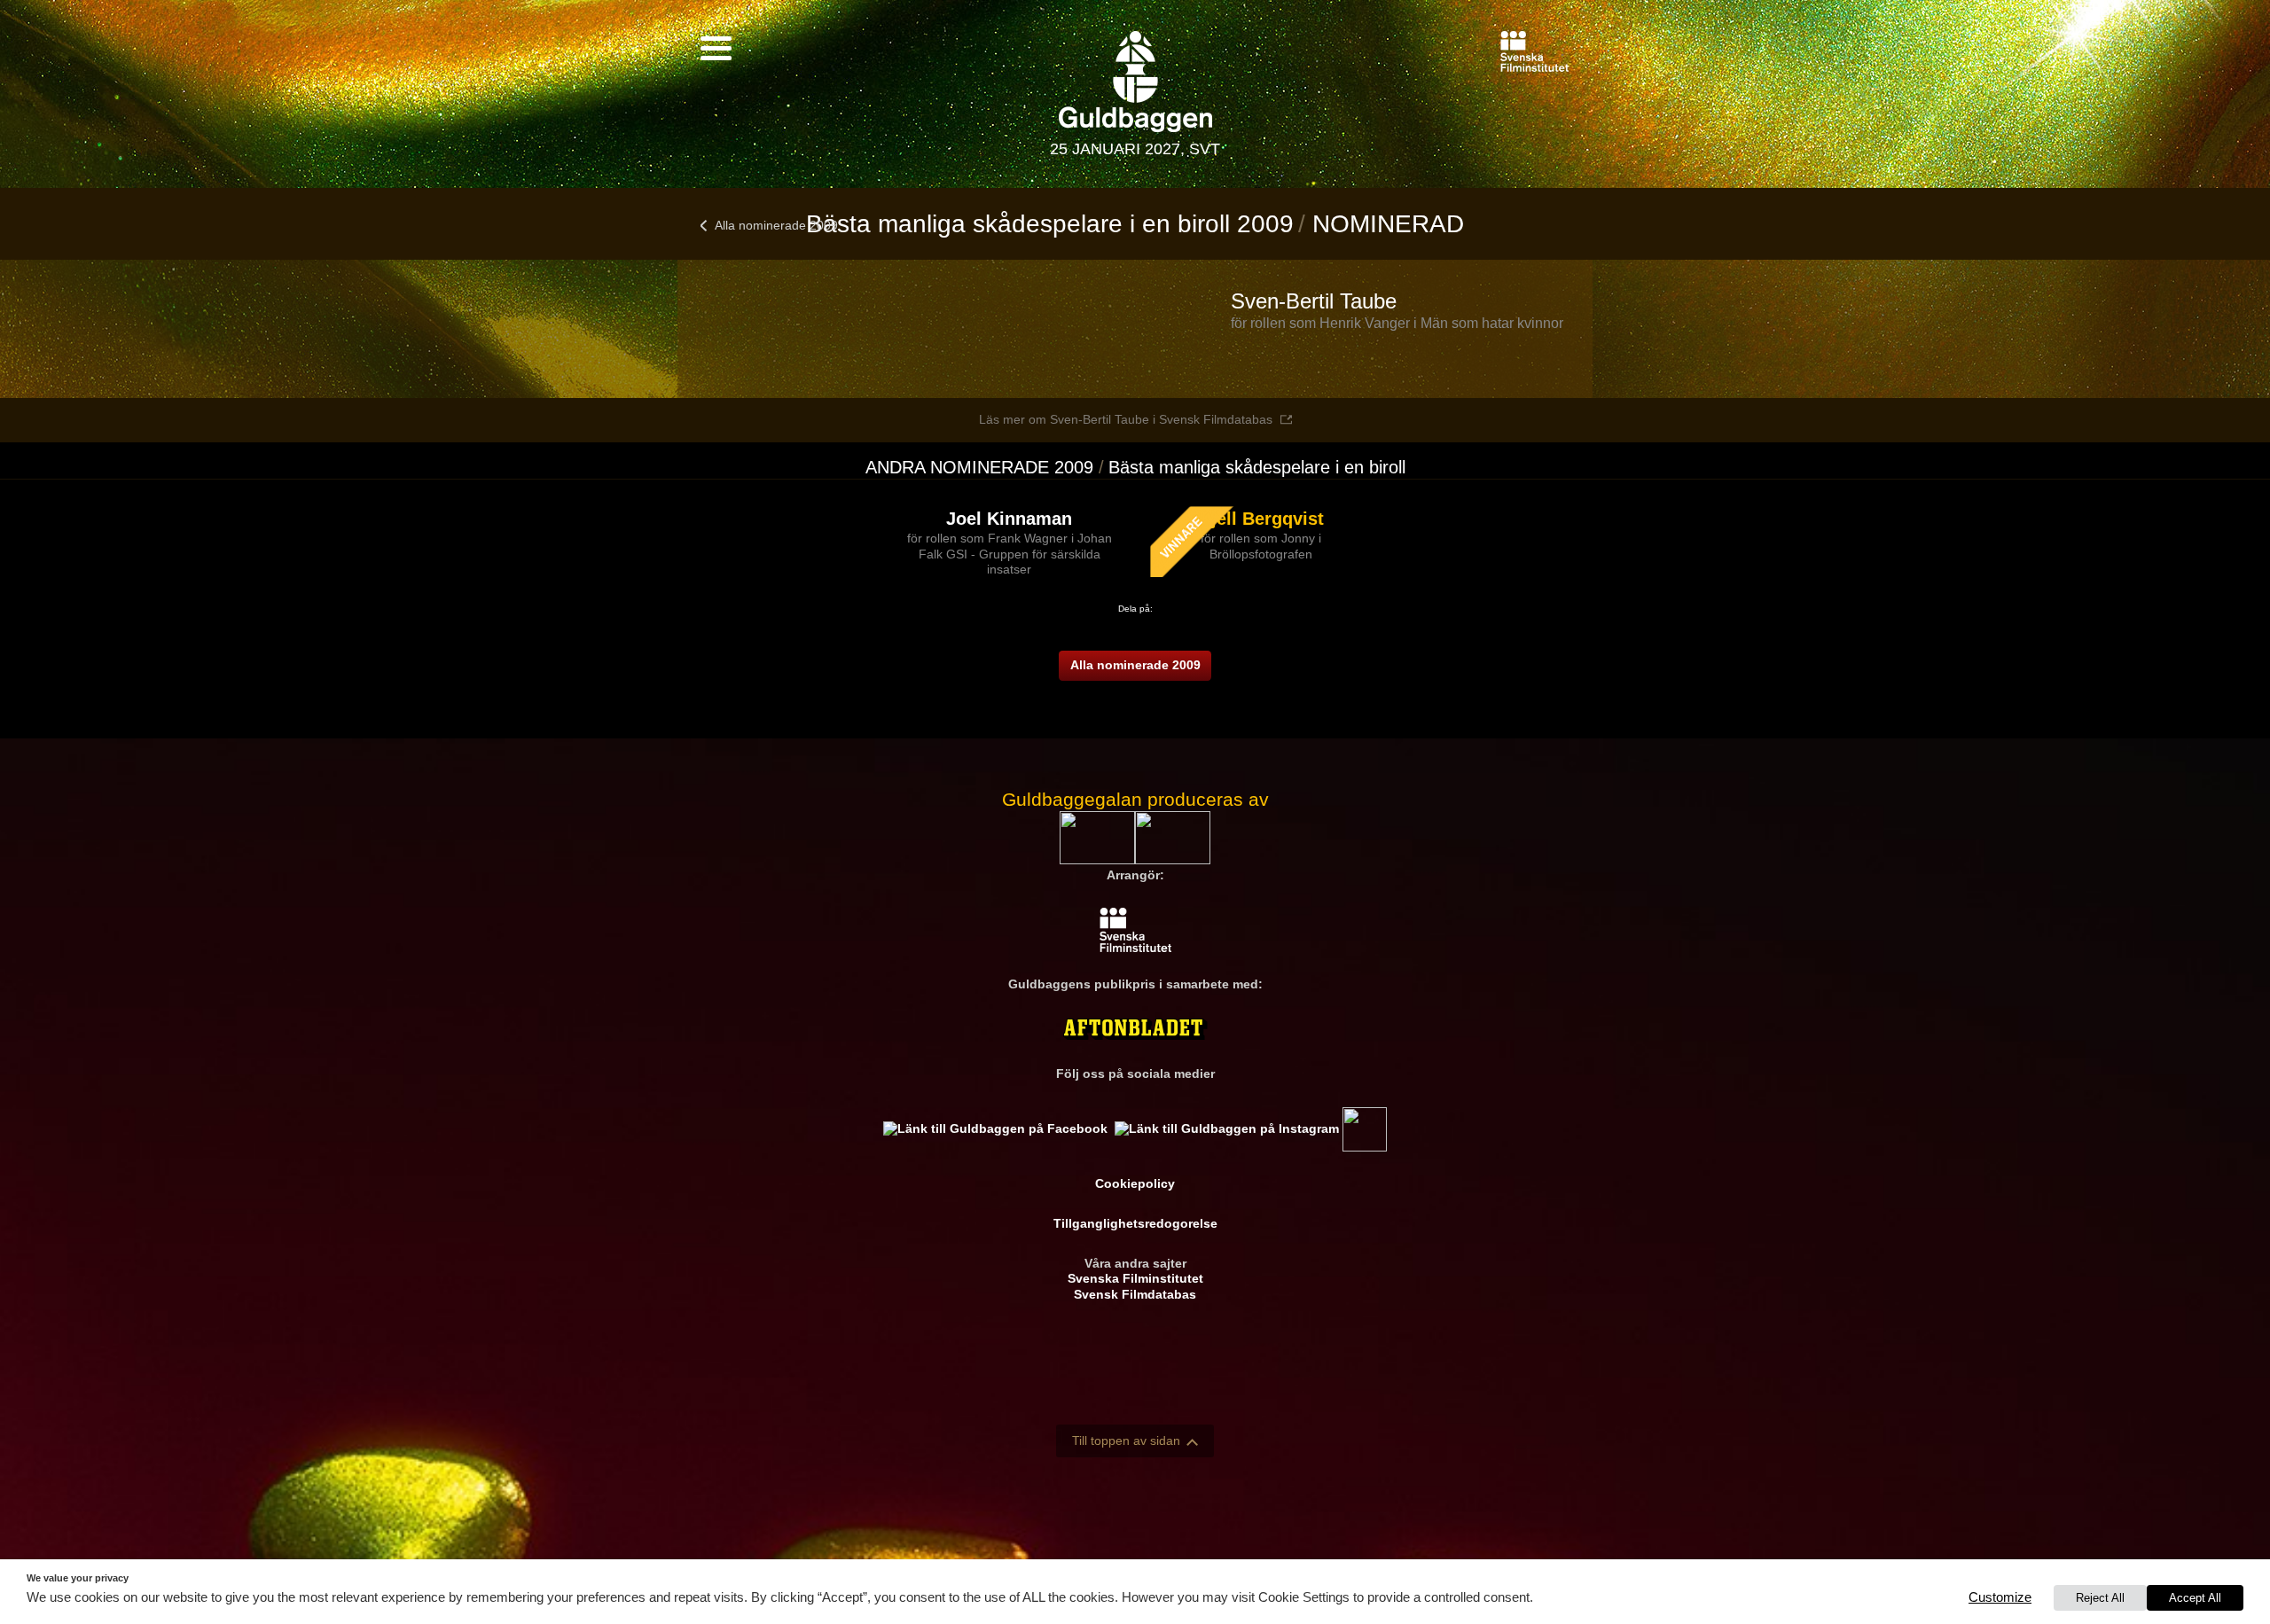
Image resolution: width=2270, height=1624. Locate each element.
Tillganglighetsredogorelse (1135, 1223)
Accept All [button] (2195, 1598)
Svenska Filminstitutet (1135, 1278)
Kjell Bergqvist (1261, 519)
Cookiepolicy (1135, 1183)
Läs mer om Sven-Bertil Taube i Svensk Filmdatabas (1126, 419)
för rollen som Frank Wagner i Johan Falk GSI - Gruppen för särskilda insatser (1010, 553)
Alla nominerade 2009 (776, 225)
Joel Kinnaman (1009, 519)
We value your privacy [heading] (78, 1578)
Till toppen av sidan (1126, 1441)
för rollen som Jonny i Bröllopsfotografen (1261, 546)
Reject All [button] (2100, 1598)
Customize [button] (2000, 1597)
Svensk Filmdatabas (1135, 1294)
